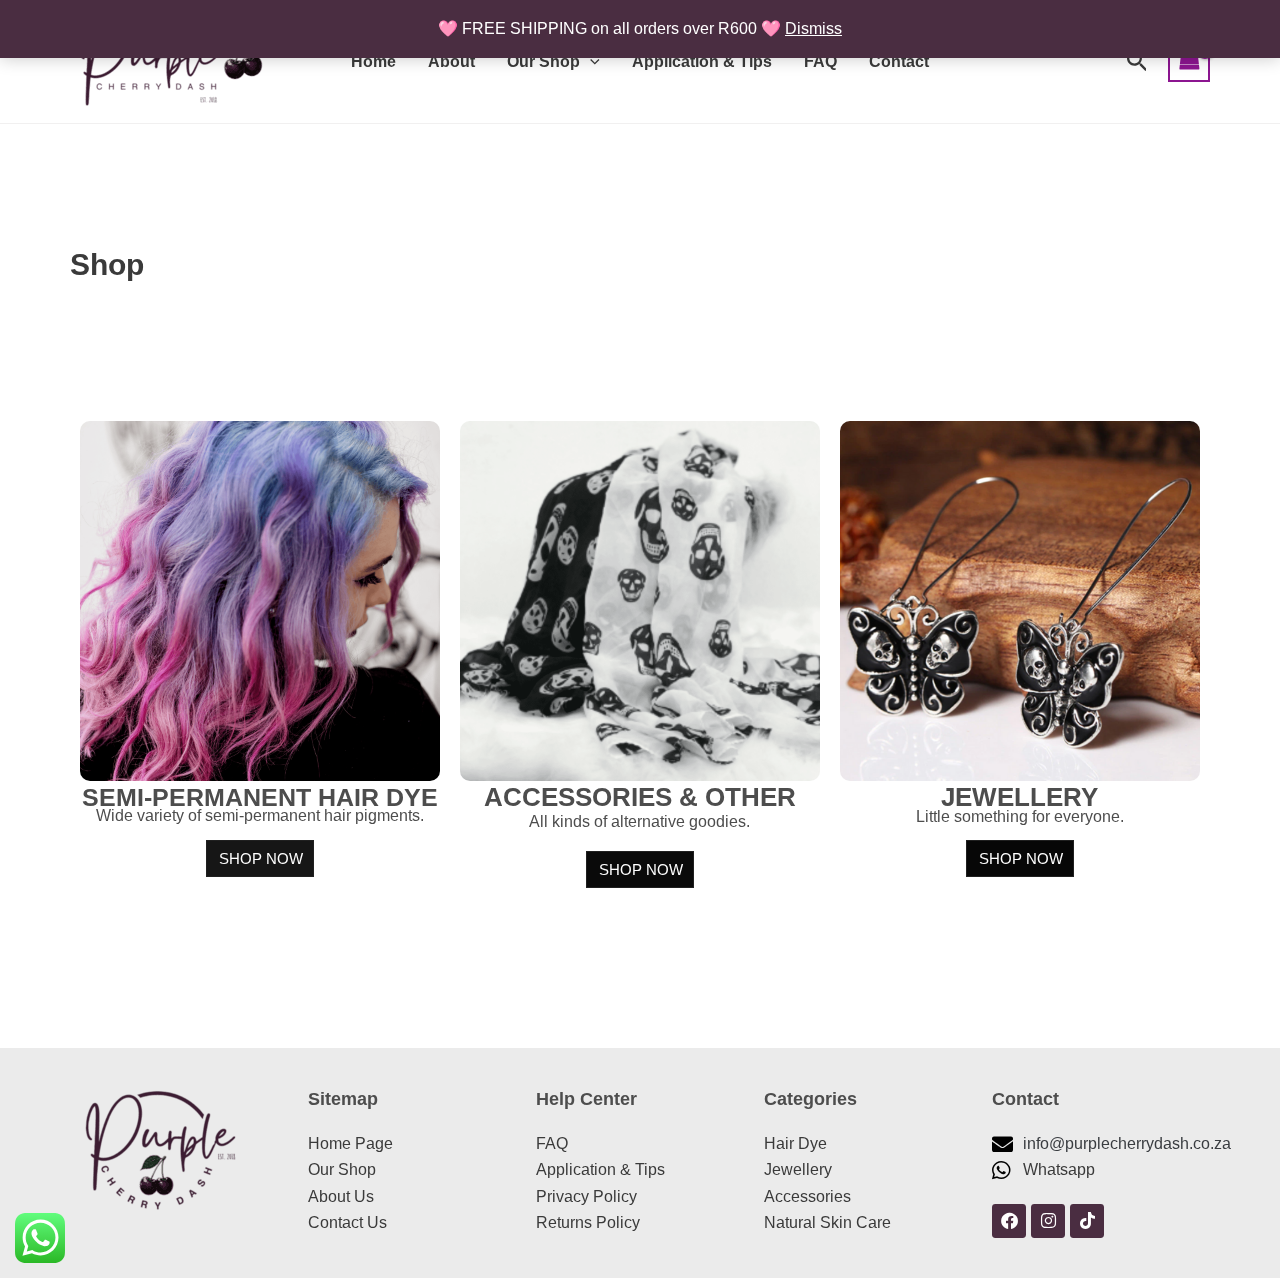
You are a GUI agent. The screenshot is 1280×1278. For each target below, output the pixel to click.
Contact (899, 61)
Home (373, 61)
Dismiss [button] (813, 28)
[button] (590, 62)
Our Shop (543, 61)
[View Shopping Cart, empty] (1189, 61)
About (451, 61)
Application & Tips (702, 61)
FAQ (820, 61)
